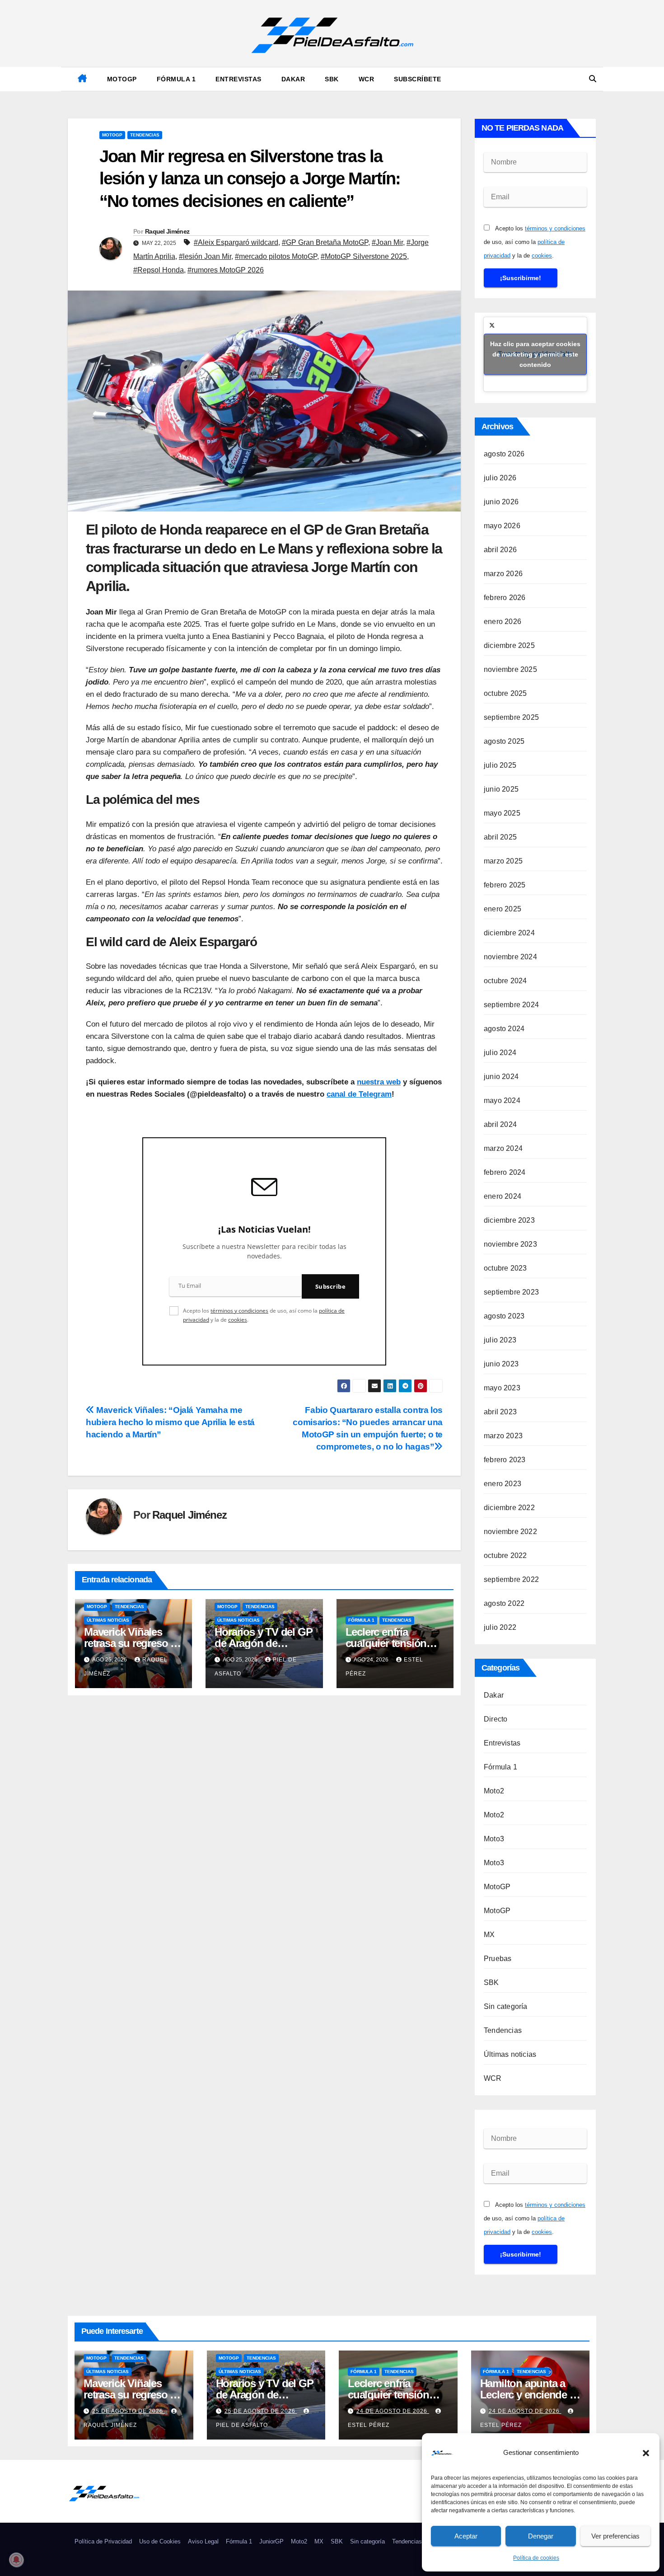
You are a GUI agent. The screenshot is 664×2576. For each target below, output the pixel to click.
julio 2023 (500, 1340)
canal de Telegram (359, 1094)
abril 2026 (500, 550)
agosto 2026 (504, 454)
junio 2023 (501, 1364)
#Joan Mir (387, 242)
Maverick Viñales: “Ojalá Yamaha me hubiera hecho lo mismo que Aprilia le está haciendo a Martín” (170, 1422)
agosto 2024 (504, 1029)
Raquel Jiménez (167, 231)
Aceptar (466, 2536)
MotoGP (122, 79)
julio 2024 (500, 1053)
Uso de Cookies (160, 2541)
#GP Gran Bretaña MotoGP (325, 242)
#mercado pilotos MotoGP (276, 256)
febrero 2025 (505, 885)
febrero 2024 (505, 1172)
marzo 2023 (503, 1436)
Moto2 (494, 1791)
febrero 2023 (505, 1460)
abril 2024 (500, 1124)
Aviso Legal (203, 2541)
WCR (367, 79)
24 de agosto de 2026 (393, 2411)
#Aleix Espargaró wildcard (236, 242)
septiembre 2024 (511, 1005)
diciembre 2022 (509, 1508)
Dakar (293, 79)
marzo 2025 (503, 861)
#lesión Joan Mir (205, 256)
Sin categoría (506, 2006)
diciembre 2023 (509, 1220)
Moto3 (494, 1839)
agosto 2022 (504, 1603)
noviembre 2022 (510, 1532)
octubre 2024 (505, 981)
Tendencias (145, 135)
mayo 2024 (502, 1100)
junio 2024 (501, 1077)
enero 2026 (503, 622)
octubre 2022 (505, 1555)
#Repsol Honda (159, 270)
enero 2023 (503, 1484)
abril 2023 (500, 1412)
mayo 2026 (502, 526)
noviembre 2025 (510, 669)
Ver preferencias (615, 2536)
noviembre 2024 (510, 957)
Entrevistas (238, 79)
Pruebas (498, 1959)
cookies (238, 1320)
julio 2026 (500, 478)
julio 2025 (500, 765)
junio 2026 (501, 502)
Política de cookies (536, 2558)
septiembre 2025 (511, 717)
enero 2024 (503, 1196)
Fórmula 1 (176, 79)
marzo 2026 (503, 574)
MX (489, 1935)
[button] (646, 2453)
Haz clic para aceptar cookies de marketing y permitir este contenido (535, 354)
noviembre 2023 (510, 1244)
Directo (496, 1719)
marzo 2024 (503, 1148)
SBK (332, 79)
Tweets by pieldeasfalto (535, 354)
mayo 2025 (502, 813)
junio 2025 (501, 789)
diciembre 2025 (509, 645)
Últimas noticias (108, 1620)
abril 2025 (500, 837)
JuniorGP (271, 2541)
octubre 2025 (505, 693)
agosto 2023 (504, 1316)
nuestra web (379, 1082)
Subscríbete (418, 79)
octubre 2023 (505, 1268)
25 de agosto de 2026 (129, 2411)
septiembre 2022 (511, 1579)
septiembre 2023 (511, 1292)
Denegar (541, 2536)
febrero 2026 (505, 598)
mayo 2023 (502, 1388)
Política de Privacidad (103, 2541)
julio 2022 (500, 1627)
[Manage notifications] (16, 2560)
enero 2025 (503, 909)
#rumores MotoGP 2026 (226, 270)
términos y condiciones (239, 1311)
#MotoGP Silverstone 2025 (364, 256)
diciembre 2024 (509, 933)
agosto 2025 (504, 741)
